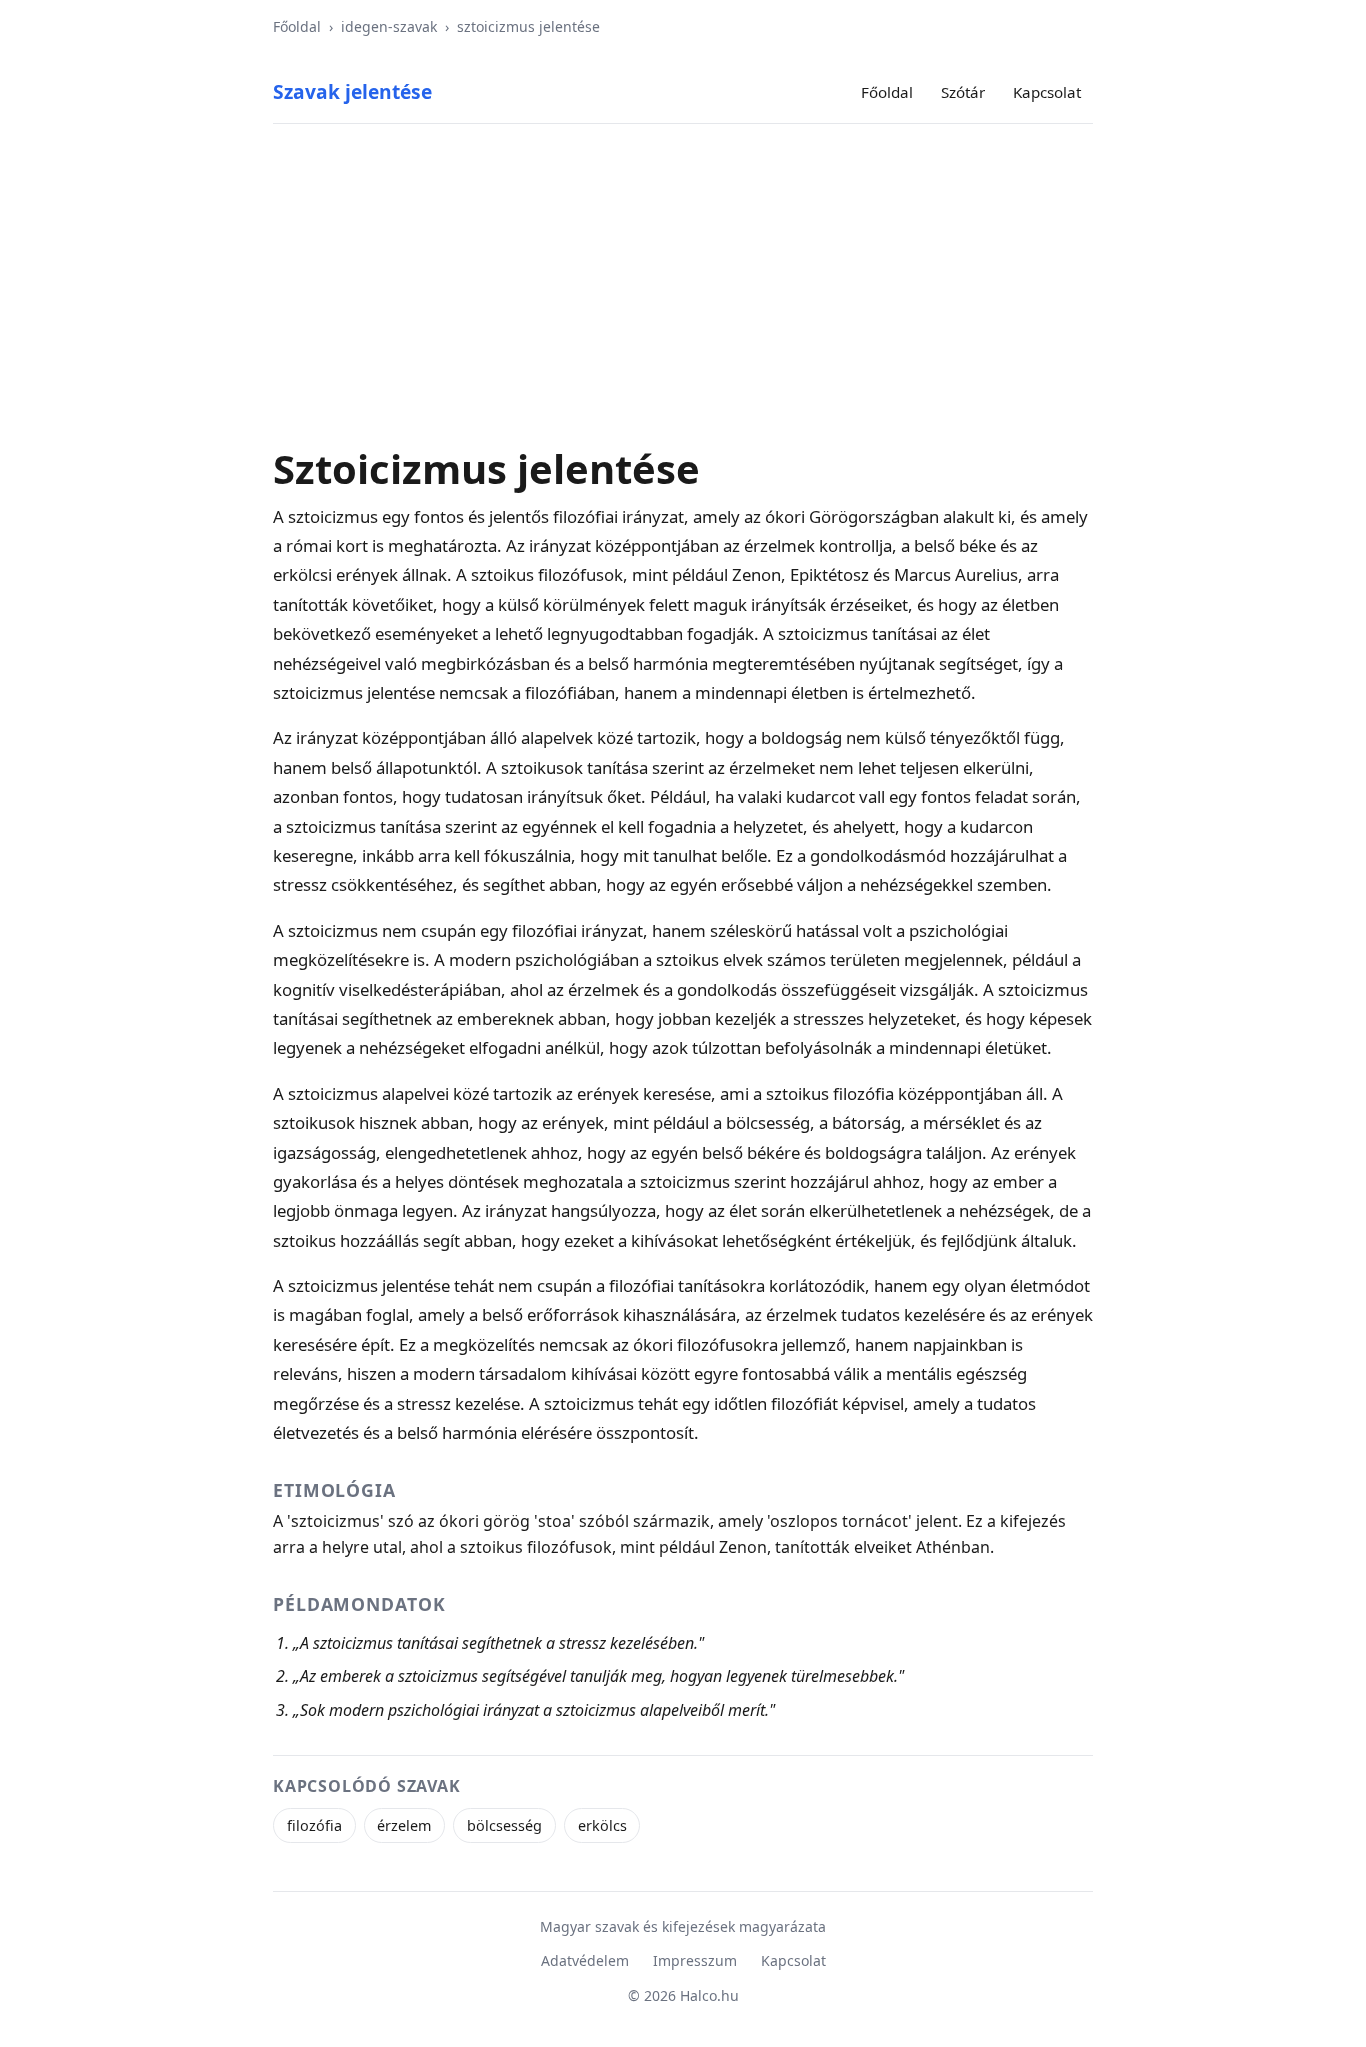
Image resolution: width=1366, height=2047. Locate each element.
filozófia (314, 1825)
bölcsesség (504, 1825)
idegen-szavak (389, 26)
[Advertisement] (683, 296)
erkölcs (602, 1825)
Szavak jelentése (352, 91)
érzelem (404, 1825)
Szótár (963, 92)
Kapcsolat (1047, 92)
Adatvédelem (585, 1960)
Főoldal (297, 26)
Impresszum (695, 1960)
